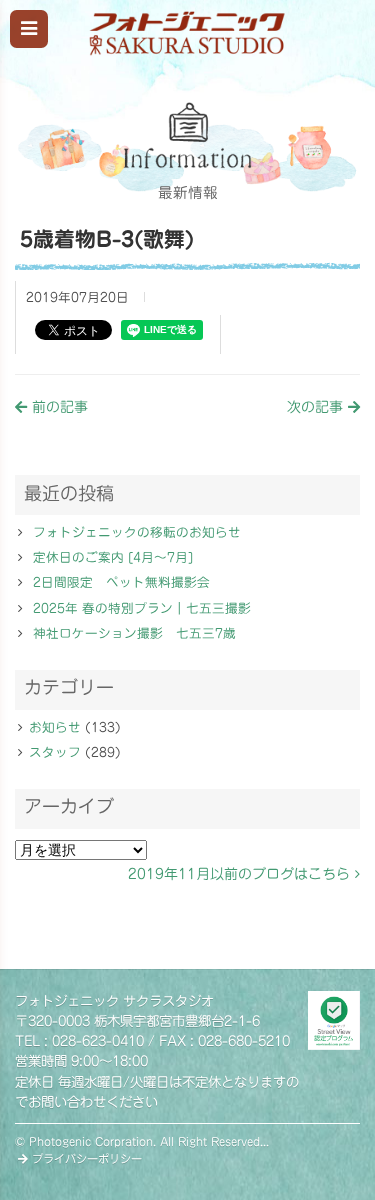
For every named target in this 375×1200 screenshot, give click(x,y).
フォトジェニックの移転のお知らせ (137, 532)
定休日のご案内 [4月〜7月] (113, 557)
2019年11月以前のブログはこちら (241, 874)
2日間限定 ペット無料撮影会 (121, 582)
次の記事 (317, 407)
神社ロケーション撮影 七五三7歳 (134, 633)
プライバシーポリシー (85, 1158)
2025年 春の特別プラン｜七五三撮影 (142, 608)
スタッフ (55, 752)
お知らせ (55, 727)
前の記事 (57, 407)
